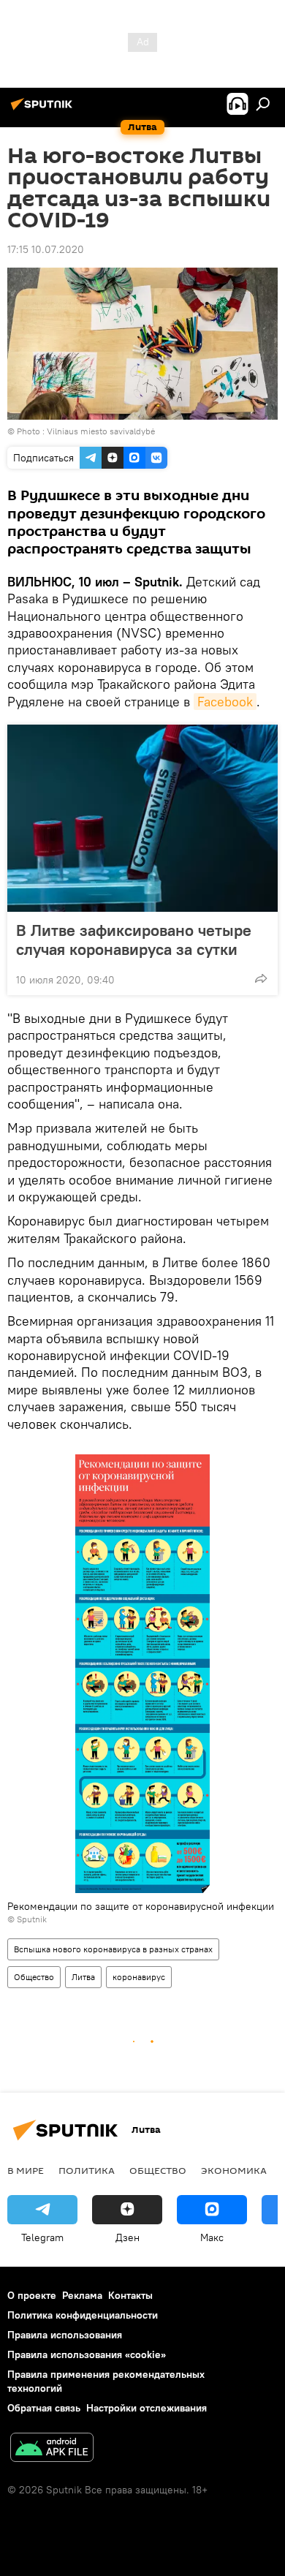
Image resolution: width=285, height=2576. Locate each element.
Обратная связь (44, 2408)
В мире (26, 2170)
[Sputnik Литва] (44, 110)
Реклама (82, 2295)
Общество (34, 1977)
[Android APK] (52, 2449)
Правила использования (65, 2335)
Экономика (234, 2170)
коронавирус (139, 1977)
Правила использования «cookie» (87, 2354)
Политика (87, 2170)
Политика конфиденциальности (83, 2315)
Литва (83, 1977)
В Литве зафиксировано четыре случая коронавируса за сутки (134, 940)
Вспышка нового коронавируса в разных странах (113, 1949)
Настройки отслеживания (147, 2408)
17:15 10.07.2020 (46, 249)
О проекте (32, 2295)
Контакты (130, 2295)
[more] (261, 978)
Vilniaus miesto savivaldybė (101, 431)
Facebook (225, 702)
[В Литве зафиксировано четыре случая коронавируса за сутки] (142, 818)
